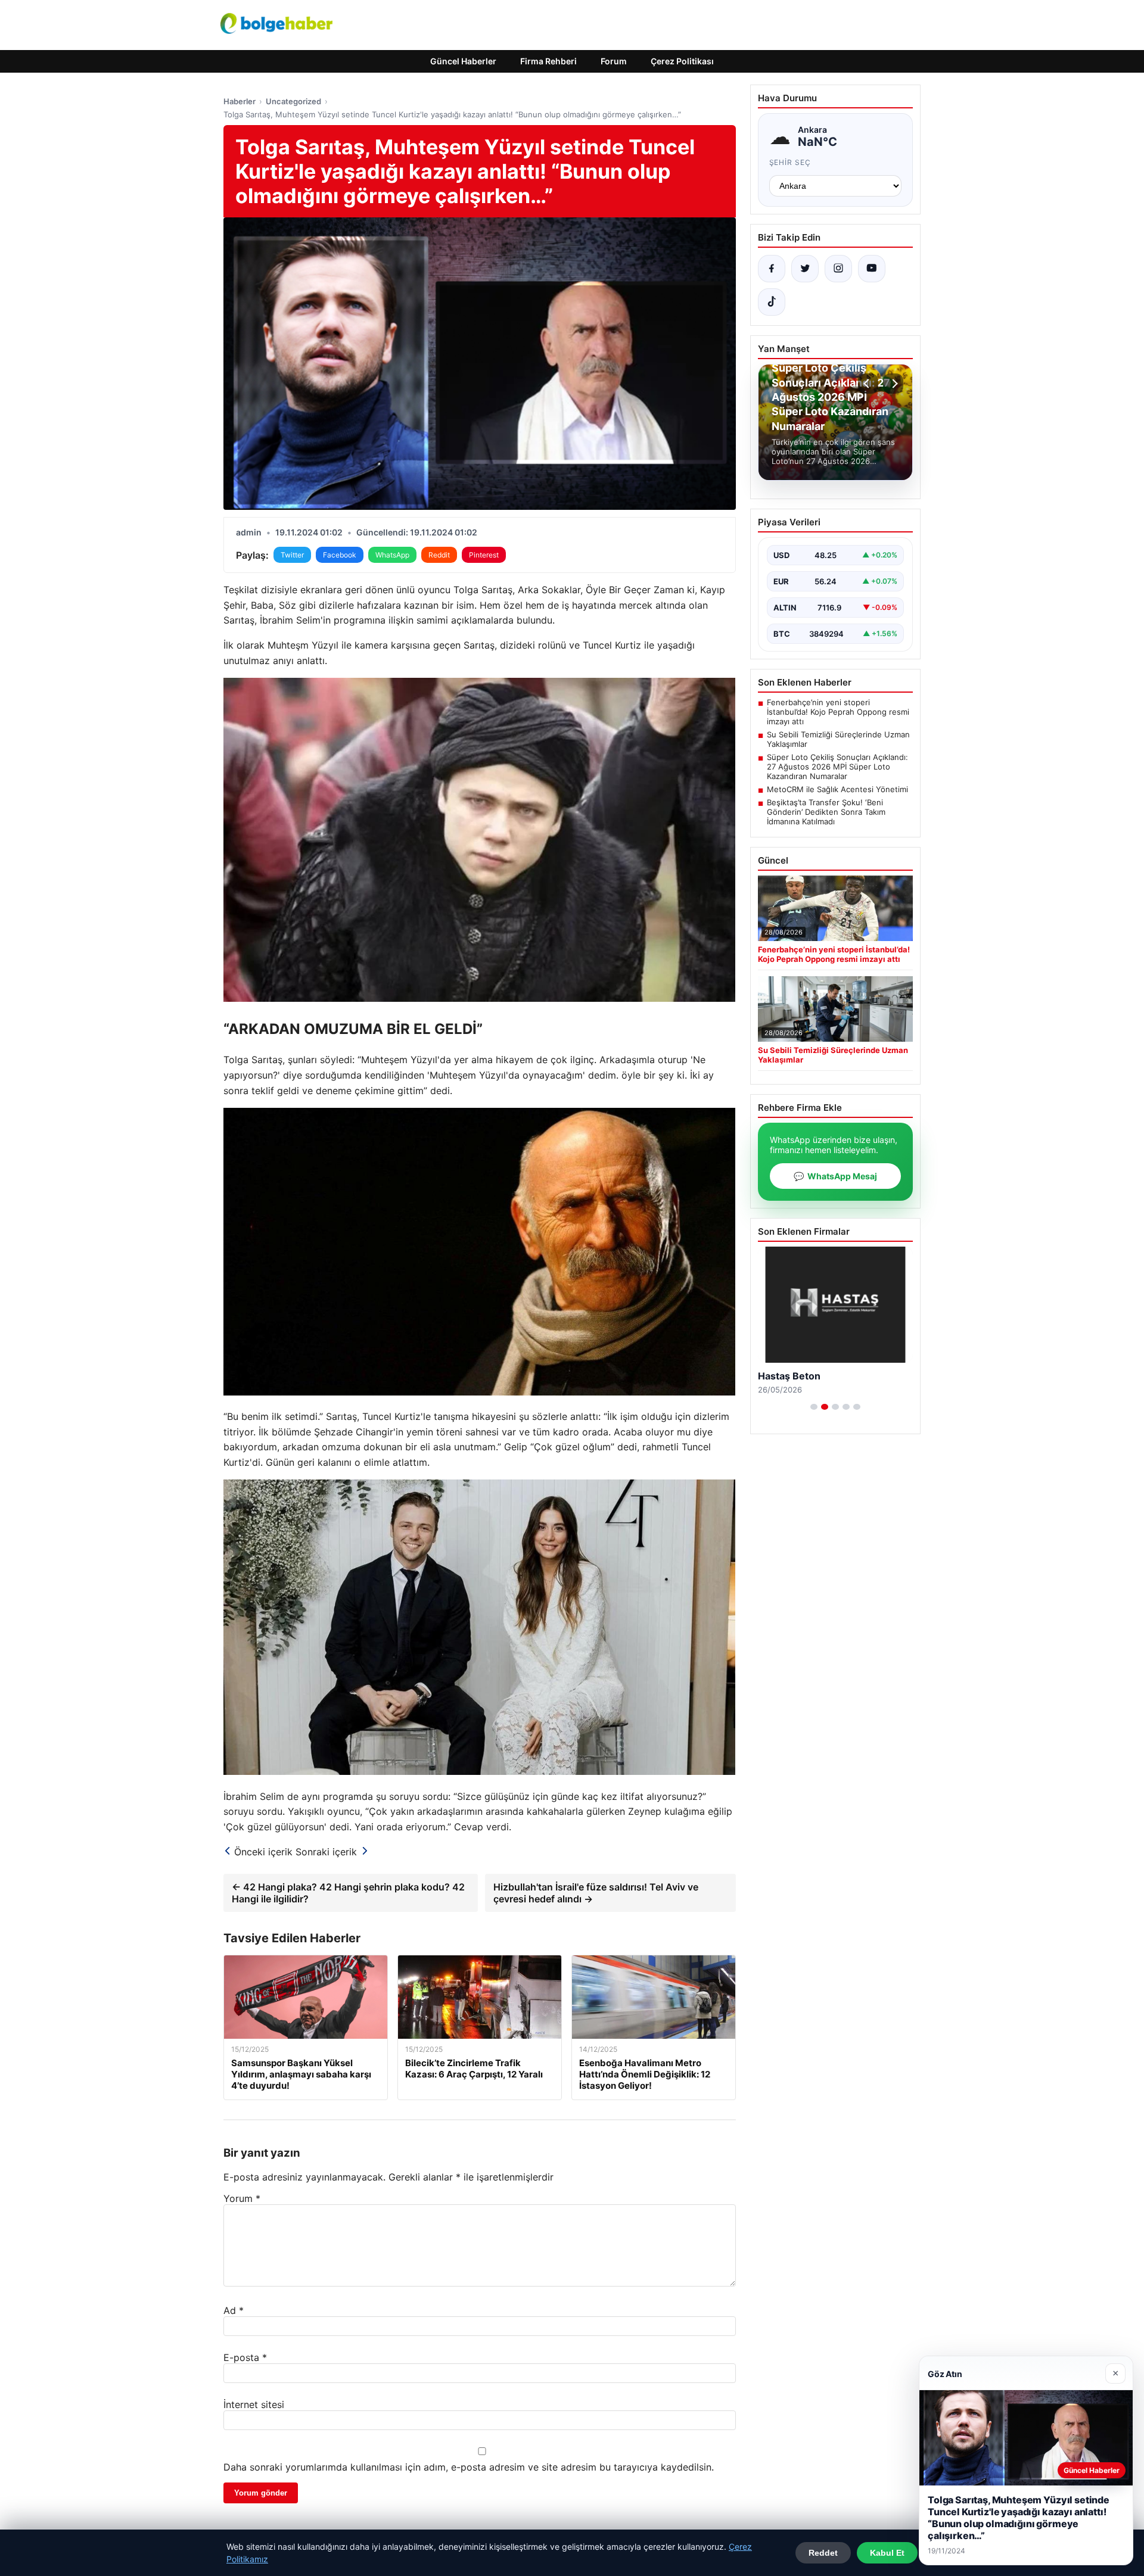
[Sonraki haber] (893, 384)
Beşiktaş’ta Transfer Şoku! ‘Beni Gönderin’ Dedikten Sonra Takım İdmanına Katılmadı (826, 812)
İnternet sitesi (254, 2404)
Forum (614, 61)
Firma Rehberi (548, 61)
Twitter (292, 555)
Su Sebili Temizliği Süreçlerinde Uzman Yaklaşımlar (838, 739)
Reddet (823, 2553)
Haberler (240, 101)
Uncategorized (293, 101)
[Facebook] (772, 269)
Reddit (439, 555)
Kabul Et (887, 2553)
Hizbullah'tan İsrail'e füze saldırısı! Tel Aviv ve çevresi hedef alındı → (596, 1893)
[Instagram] (838, 269)
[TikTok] (772, 302)
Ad (234, 2310)
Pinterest (484, 555)
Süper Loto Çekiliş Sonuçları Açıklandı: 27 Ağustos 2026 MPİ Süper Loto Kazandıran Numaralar (837, 767)
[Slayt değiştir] (814, 1407)
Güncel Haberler (463, 61)
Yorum (242, 2198)
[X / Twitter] (805, 269)
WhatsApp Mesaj (835, 1176)
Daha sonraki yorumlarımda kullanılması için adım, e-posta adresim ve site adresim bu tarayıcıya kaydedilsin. (469, 2467)
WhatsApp (392, 555)
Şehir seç (790, 162)
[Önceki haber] (868, 384)
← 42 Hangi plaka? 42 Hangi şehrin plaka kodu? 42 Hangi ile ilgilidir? (348, 1893)
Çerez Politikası (682, 61)
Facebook (340, 555)
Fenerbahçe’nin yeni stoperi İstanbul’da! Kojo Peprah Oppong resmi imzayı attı (838, 712)
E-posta (245, 2357)
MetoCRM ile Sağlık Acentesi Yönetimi (837, 789)
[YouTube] (872, 269)
